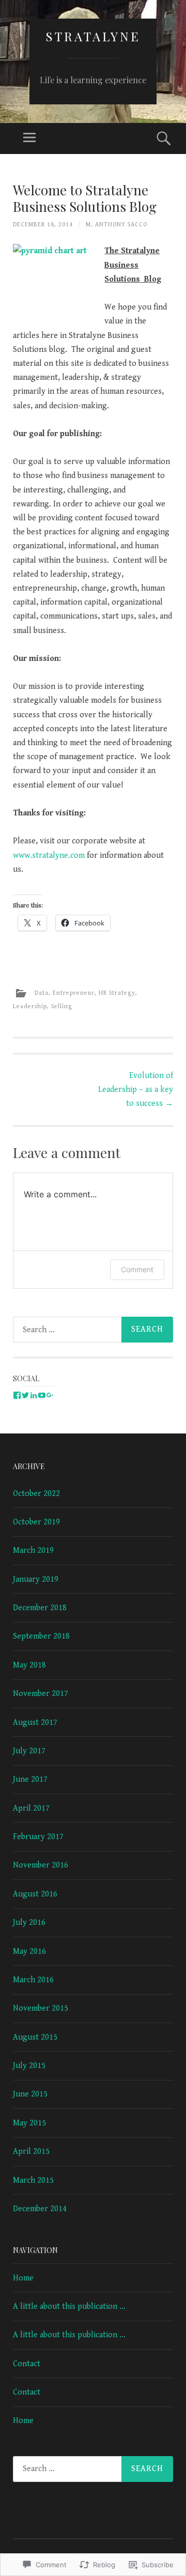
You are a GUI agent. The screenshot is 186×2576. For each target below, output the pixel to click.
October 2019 (36, 1522)
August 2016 (35, 1894)
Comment (137, 1269)
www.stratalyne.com (50, 855)
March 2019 (33, 1551)
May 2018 (29, 1665)
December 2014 (40, 2209)
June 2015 (30, 2094)
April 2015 (31, 2151)
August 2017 (35, 1723)
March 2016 (33, 1980)
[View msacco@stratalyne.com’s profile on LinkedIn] (34, 1395)
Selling (62, 1006)
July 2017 (29, 1751)
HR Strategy (117, 992)
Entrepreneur (74, 992)
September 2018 (41, 1636)
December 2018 (40, 1608)
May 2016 (29, 1952)
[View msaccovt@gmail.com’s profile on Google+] (50, 1395)
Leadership (30, 1006)
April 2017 (31, 1808)
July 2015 (29, 2066)
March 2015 (33, 2180)
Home (23, 2278)
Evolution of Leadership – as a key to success (136, 1090)
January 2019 (36, 1579)
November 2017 (41, 1694)
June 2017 (30, 1779)
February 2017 (38, 1837)
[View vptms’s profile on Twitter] (25, 1395)
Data (42, 992)
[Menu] (29, 138)
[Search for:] (93, 1330)
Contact (27, 2364)
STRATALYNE (93, 36)
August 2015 (35, 2037)
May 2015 (29, 2123)
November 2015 (41, 2008)
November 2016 (41, 1865)
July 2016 (29, 1923)
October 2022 (36, 1494)
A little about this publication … (69, 2307)
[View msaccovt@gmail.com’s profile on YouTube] (42, 1395)
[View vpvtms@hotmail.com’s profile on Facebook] (17, 1395)
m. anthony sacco (117, 225)
